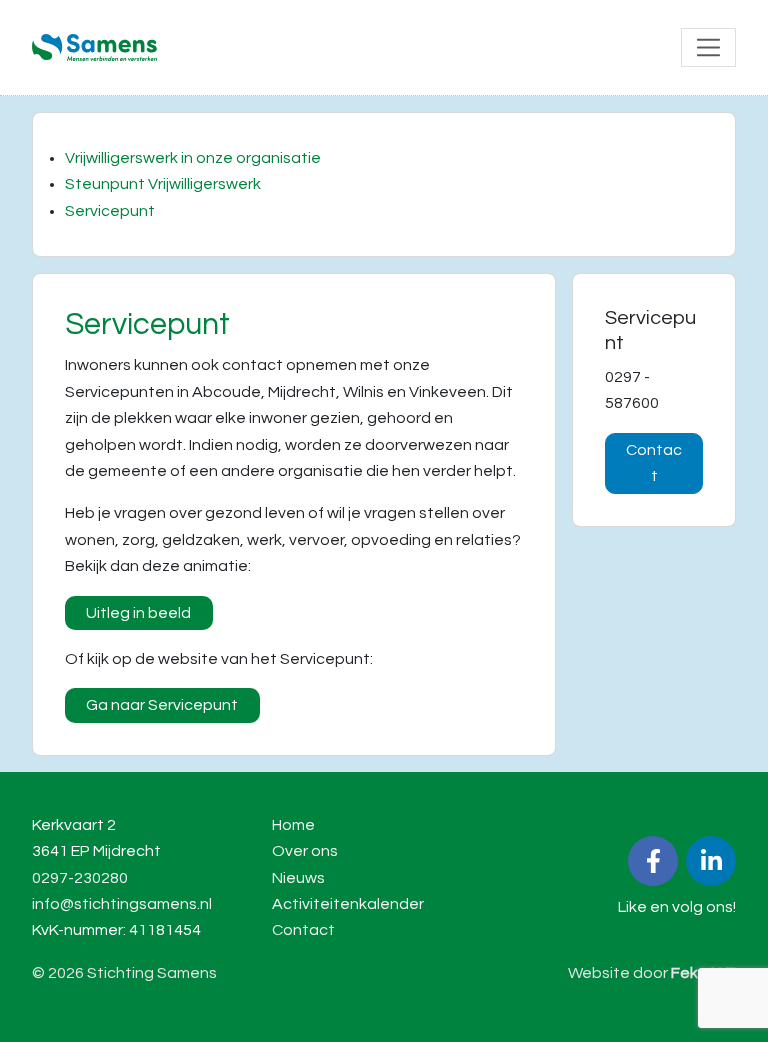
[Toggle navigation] (708, 47)
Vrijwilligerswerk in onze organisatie (193, 158)
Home (293, 825)
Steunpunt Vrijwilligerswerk (163, 184)
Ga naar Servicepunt (162, 705)
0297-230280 (80, 878)
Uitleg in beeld (138, 613)
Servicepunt (110, 211)
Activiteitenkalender (348, 904)
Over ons (305, 851)
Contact (654, 463)
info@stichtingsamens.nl (122, 904)
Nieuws (298, 878)
